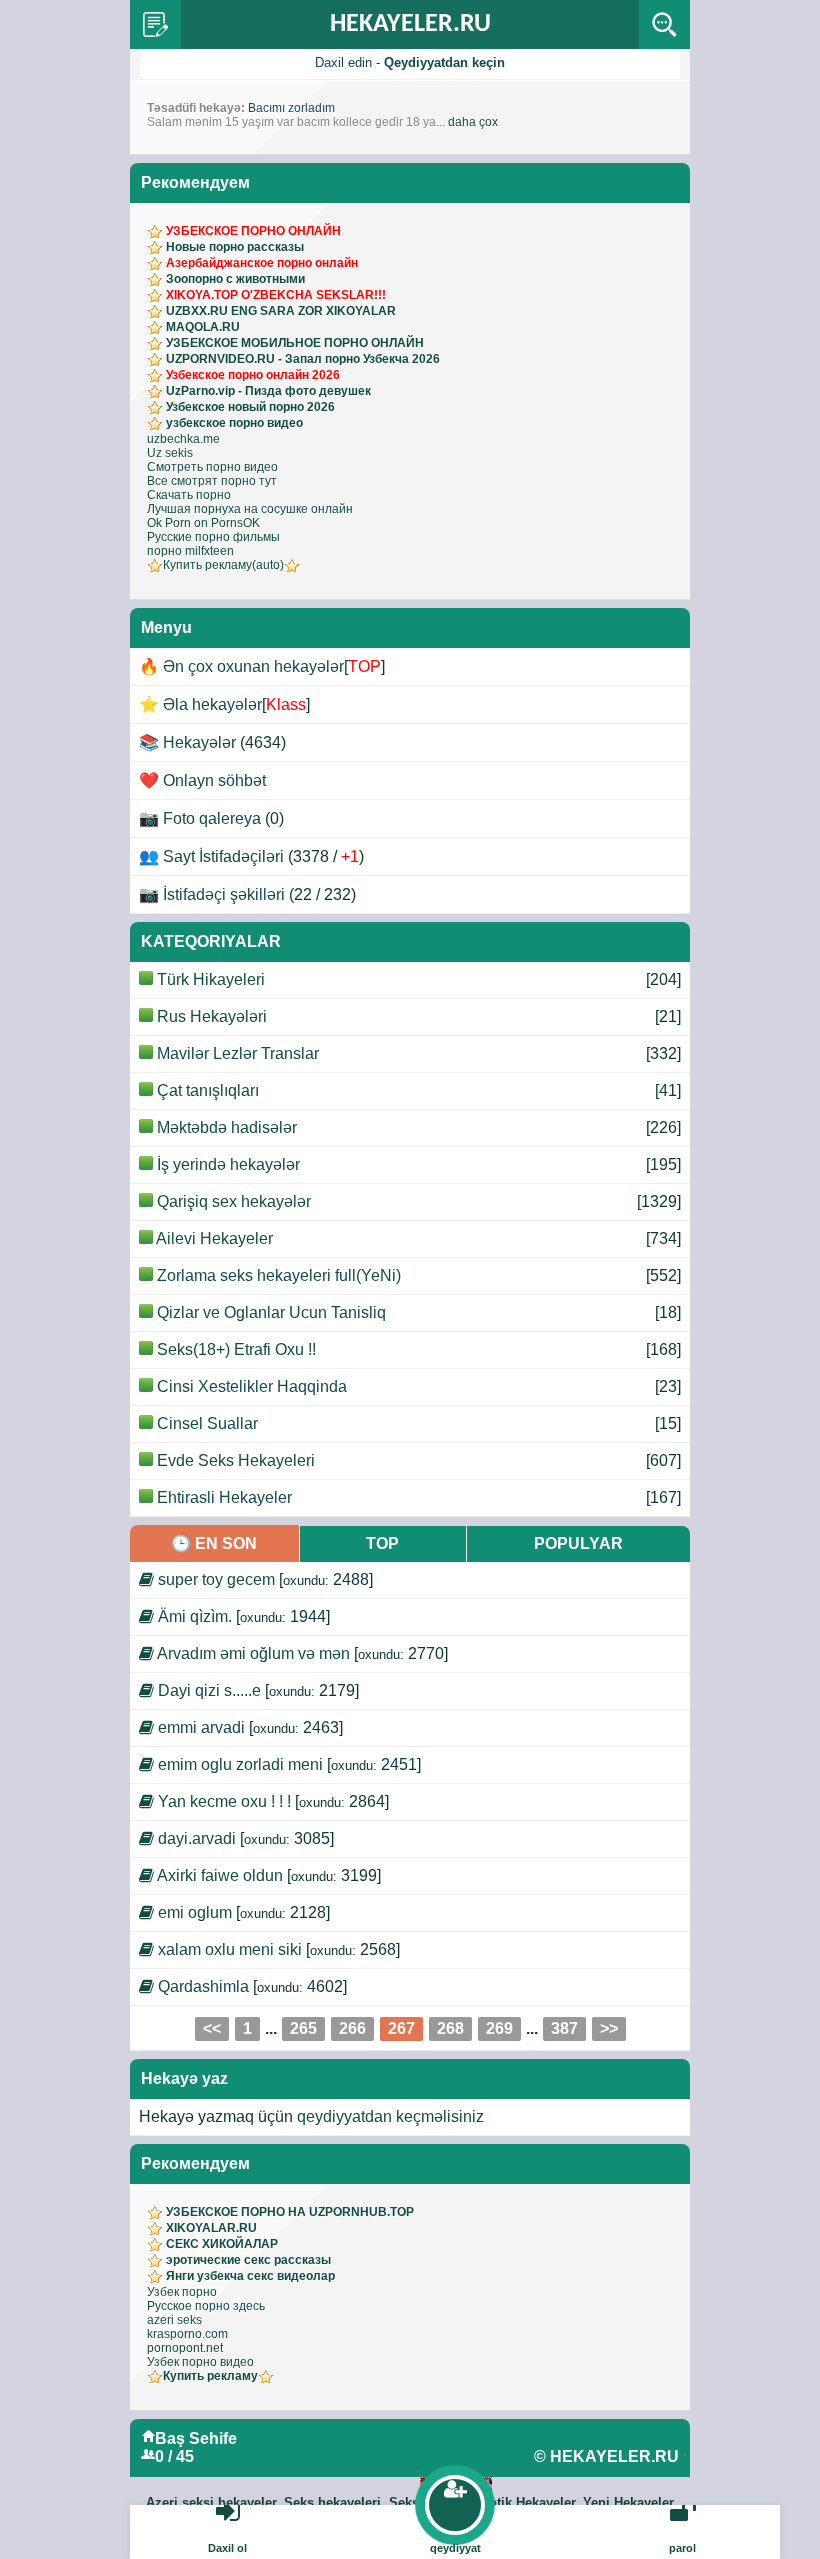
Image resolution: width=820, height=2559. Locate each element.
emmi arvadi (199, 1727)
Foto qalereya (212, 818)
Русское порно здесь (206, 2306)
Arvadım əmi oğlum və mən (252, 1653)
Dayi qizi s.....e (207, 1690)
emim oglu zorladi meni (238, 1764)
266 (352, 2028)
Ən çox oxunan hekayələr (253, 666)
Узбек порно (182, 2292)
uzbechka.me (183, 439)
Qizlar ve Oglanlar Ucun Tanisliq (271, 1312)
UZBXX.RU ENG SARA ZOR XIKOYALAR (281, 311)
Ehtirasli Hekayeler (224, 1497)
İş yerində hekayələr (228, 1164)
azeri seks (174, 2320)
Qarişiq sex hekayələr (234, 1201)
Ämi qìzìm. (193, 1616)
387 (564, 2028)
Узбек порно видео (200, 2362)
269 (499, 2028)
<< (212, 2028)
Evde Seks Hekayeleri (236, 1460)
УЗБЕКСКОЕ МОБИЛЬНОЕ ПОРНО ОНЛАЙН (295, 343)
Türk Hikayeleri (211, 979)
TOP (382, 1543)
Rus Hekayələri (212, 1016)
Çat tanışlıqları (208, 1090)
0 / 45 (174, 2456)
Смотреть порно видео (212, 467)
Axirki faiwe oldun (218, 1875)
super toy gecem (214, 1579)
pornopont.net (185, 2348)
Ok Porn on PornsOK (203, 523)
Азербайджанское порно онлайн (262, 263)
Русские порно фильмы (213, 537)
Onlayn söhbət (214, 780)
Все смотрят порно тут (212, 481)
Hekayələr (199, 742)
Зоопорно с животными (235, 279)
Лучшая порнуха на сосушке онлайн (250, 509)
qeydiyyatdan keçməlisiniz (390, 2116)
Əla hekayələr (212, 704)
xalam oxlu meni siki (228, 1949)
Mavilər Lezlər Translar (238, 1053)
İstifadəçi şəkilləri (224, 894)
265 (303, 2028)
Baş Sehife (196, 2438)
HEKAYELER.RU (410, 24)
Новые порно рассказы (235, 247)
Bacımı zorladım (291, 108)
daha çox (473, 122)
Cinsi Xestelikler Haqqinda (252, 1386)
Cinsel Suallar (207, 1423)
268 (450, 2028)
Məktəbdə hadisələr (227, 1127)
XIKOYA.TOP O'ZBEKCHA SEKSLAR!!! (276, 295)
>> (609, 2028)
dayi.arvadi (195, 1838)
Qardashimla (201, 1986)
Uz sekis (170, 453)
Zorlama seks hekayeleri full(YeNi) (279, 1275)
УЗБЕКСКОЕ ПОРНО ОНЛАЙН (253, 231)
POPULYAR (578, 1543)
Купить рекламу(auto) (223, 565)
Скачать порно (189, 495)
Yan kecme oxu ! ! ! (222, 1801)
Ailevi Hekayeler (214, 1238)
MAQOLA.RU (203, 327)
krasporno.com (187, 2334)
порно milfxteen (190, 551)
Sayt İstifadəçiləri (223, 856)
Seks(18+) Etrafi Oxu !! (236, 1349)
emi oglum (193, 1912)
